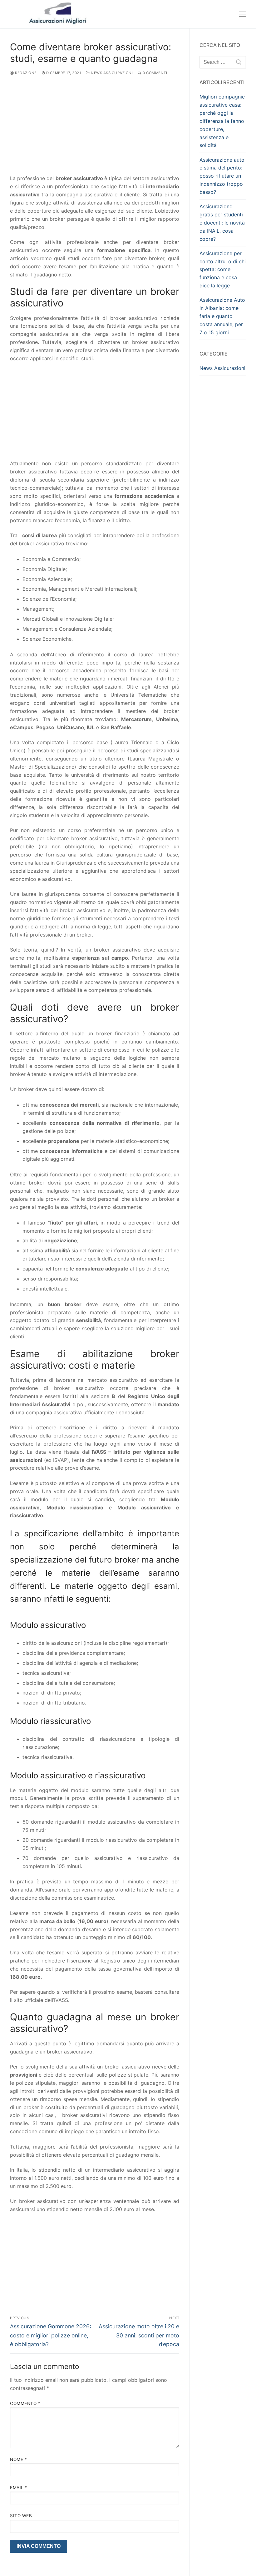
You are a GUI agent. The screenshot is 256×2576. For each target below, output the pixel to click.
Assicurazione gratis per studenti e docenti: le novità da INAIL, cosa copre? (222, 223)
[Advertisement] (95, 128)
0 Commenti (154, 73)
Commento (25, 2403)
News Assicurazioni (111, 73)
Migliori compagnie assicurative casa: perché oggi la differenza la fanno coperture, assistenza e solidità (222, 121)
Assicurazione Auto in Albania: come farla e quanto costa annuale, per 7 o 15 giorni (222, 316)
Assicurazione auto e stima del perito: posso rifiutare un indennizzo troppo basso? (222, 176)
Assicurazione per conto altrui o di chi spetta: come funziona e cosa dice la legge (223, 270)
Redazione (25, 73)
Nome (18, 2459)
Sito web (21, 2516)
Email (19, 2488)
